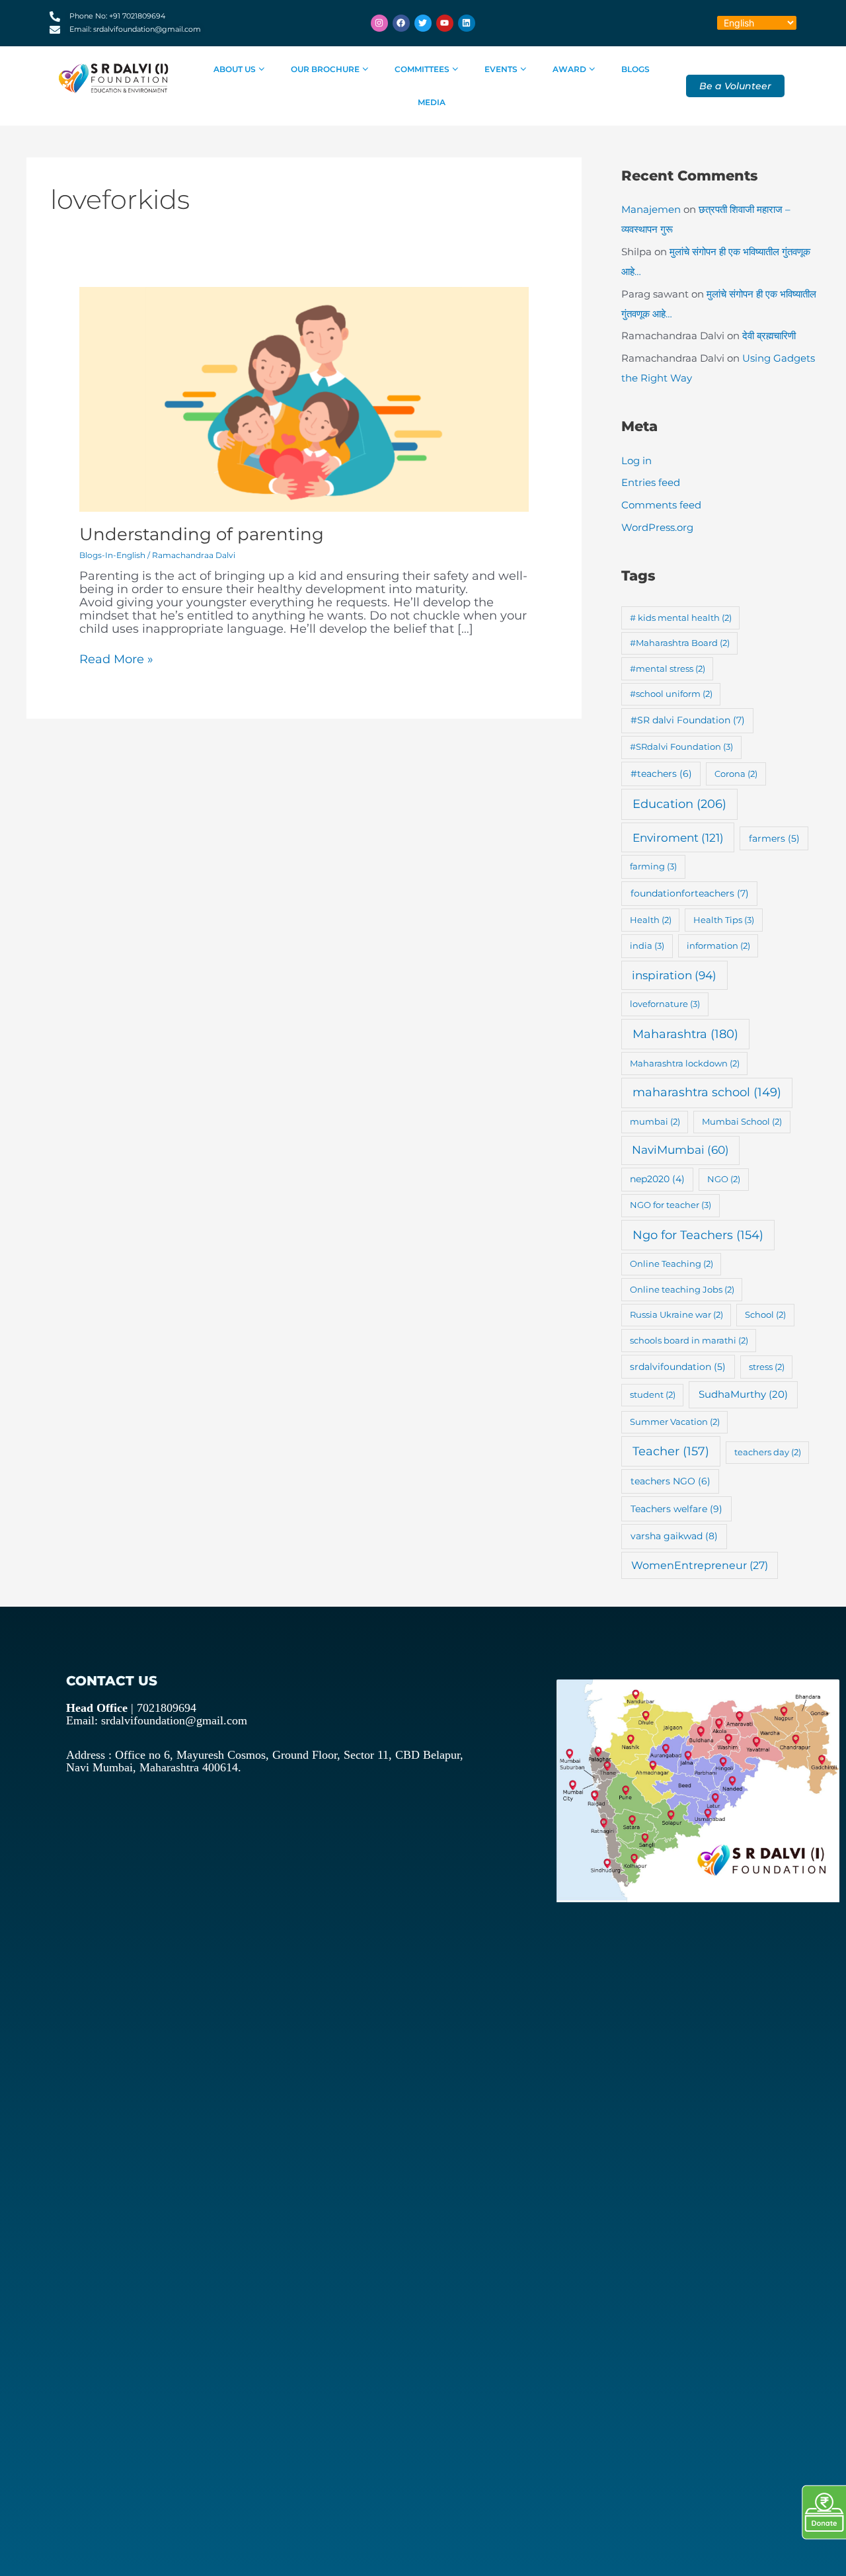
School (765, 1314)
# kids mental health (681, 618)
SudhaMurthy (743, 1394)
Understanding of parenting (202, 534)
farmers (774, 838)
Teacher (671, 1451)
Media (432, 102)
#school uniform (671, 694)
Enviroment (678, 837)
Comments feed (661, 505)
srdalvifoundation (678, 1367)
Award (569, 69)
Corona (736, 774)
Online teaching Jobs (682, 1289)
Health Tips (724, 920)
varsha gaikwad (674, 1536)
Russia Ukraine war (676, 1314)
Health (651, 920)
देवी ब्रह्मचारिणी (769, 336)
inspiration (674, 975)
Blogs (635, 69)
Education (679, 804)
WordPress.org (657, 527)
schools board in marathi (689, 1340)
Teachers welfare (676, 1509)
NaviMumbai (680, 1150)
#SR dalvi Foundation (688, 720)
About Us (235, 69)
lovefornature (665, 1004)
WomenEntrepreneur (700, 1565)
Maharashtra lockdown (685, 1063)
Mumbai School (742, 1121)
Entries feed (651, 482)
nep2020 (657, 1179)
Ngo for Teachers (698, 1235)
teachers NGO (671, 1481)
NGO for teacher (671, 1205)
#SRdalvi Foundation (681, 746)
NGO (724, 1179)
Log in (636, 461)
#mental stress (668, 668)
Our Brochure (325, 69)
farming (653, 866)
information (718, 946)
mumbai (655, 1121)
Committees (422, 69)
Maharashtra (685, 1034)
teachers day (768, 1452)
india (647, 946)
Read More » (116, 660)
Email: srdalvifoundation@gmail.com (157, 1720)
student (653, 1394)
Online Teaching (672, 1264)
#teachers (661, 774)
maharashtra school (707, 1092)
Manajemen (651, 209)
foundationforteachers (690, 893)
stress (767, 1367)
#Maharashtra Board (680, 643)
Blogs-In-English (112, 555)
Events (501, 69)
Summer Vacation (675, 1422)
